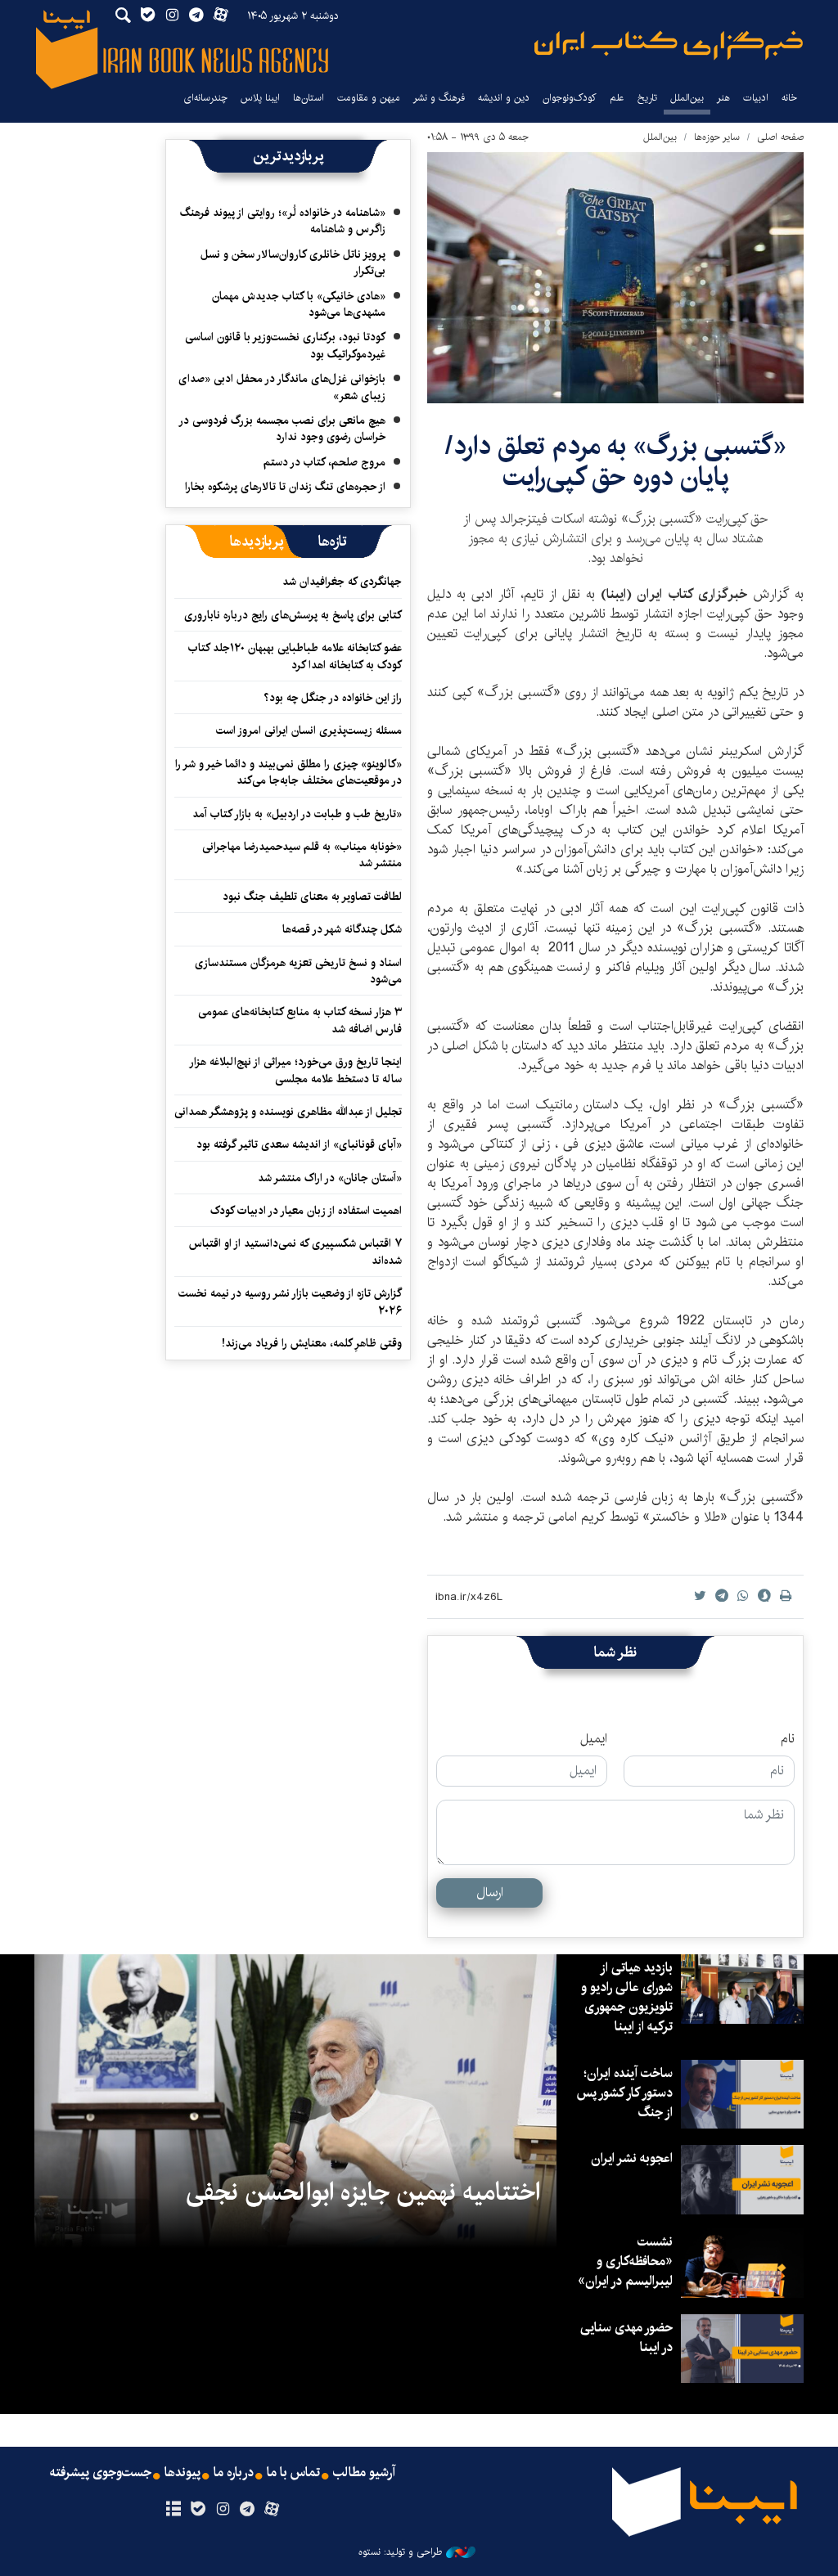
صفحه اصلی (780, 137)
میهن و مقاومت (369, 98)
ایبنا (669, 45)
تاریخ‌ (647, 98)
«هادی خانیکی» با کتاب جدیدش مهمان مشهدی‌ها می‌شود (299, 304)
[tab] (333, 542)
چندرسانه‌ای (205, 98)
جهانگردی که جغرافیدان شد (342, 582)
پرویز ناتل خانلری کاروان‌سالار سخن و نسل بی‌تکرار (293, 263)
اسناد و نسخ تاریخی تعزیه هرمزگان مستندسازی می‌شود (298, 971)
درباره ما (234, 2473)
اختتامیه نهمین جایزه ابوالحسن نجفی (363, 2192)
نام (788, 1739)
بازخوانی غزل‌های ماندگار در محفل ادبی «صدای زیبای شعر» (282, 387)
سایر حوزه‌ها (717, 137)
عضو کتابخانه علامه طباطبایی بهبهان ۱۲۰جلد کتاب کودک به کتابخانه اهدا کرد (295, 656)
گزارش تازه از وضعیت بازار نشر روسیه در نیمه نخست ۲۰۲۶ (290, 1301)
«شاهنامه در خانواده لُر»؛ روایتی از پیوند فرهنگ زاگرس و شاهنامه (283, 221)
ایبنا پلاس (260, 98)
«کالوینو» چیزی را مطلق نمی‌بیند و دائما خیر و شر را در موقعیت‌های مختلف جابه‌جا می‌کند (288, 772)
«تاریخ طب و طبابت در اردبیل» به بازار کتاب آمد (297, 814)
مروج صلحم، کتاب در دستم (324, 462)
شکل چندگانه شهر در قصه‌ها (342, 929)
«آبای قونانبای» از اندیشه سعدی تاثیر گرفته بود (299, 1144)
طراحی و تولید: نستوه (400, 2552)
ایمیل (594, 1739)
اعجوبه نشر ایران (632, 2158)
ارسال (490, 1893)
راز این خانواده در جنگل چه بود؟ (333, 698)
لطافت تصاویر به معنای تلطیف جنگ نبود (312, 897)
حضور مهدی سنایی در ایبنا (626, 2338)
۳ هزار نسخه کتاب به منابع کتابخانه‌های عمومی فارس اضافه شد (300, 1020)
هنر (723, 98)
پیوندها (182, 2473)
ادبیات (756, 98)
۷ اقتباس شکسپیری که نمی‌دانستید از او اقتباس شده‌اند (295, 1252)
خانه (789, 98)
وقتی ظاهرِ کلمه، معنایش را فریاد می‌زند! (312, 1343)
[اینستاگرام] (222, 2510)
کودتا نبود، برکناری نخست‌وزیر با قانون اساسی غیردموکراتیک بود (285, 345)
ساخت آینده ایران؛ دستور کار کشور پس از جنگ (624, 2093)
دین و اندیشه (504, 98)
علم (617, 98)
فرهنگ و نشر (439, 98)
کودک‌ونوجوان (570, 98)
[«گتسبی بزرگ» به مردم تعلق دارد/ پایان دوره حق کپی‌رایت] (615, 278)
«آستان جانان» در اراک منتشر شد (330, 1178)
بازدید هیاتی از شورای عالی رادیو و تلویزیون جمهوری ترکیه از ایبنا (627, 1997)
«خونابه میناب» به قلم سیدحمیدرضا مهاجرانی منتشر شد (302, 855)
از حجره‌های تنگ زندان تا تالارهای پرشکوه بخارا (285, 487)
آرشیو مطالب (364, 2473)
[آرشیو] (173, 2510)
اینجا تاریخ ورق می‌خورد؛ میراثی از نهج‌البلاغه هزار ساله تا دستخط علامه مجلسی (296, 1070)
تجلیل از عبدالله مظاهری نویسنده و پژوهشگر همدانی (288, 1112)
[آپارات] (272, 2510)
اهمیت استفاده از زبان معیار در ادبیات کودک (306, 1211)
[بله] (198, 2510)
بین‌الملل (687, 98)
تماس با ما (293, 2473)
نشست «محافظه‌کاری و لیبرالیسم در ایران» (625, 2261)
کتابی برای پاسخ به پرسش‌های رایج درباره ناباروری (293, 615)
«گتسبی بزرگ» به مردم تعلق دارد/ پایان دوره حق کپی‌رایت (616, 462)
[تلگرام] (248, 2510)
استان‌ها (309, 98)
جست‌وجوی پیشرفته (101, 2473)
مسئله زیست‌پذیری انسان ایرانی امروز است (309, 731)
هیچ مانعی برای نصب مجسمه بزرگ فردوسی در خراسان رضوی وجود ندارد (283, 429)
